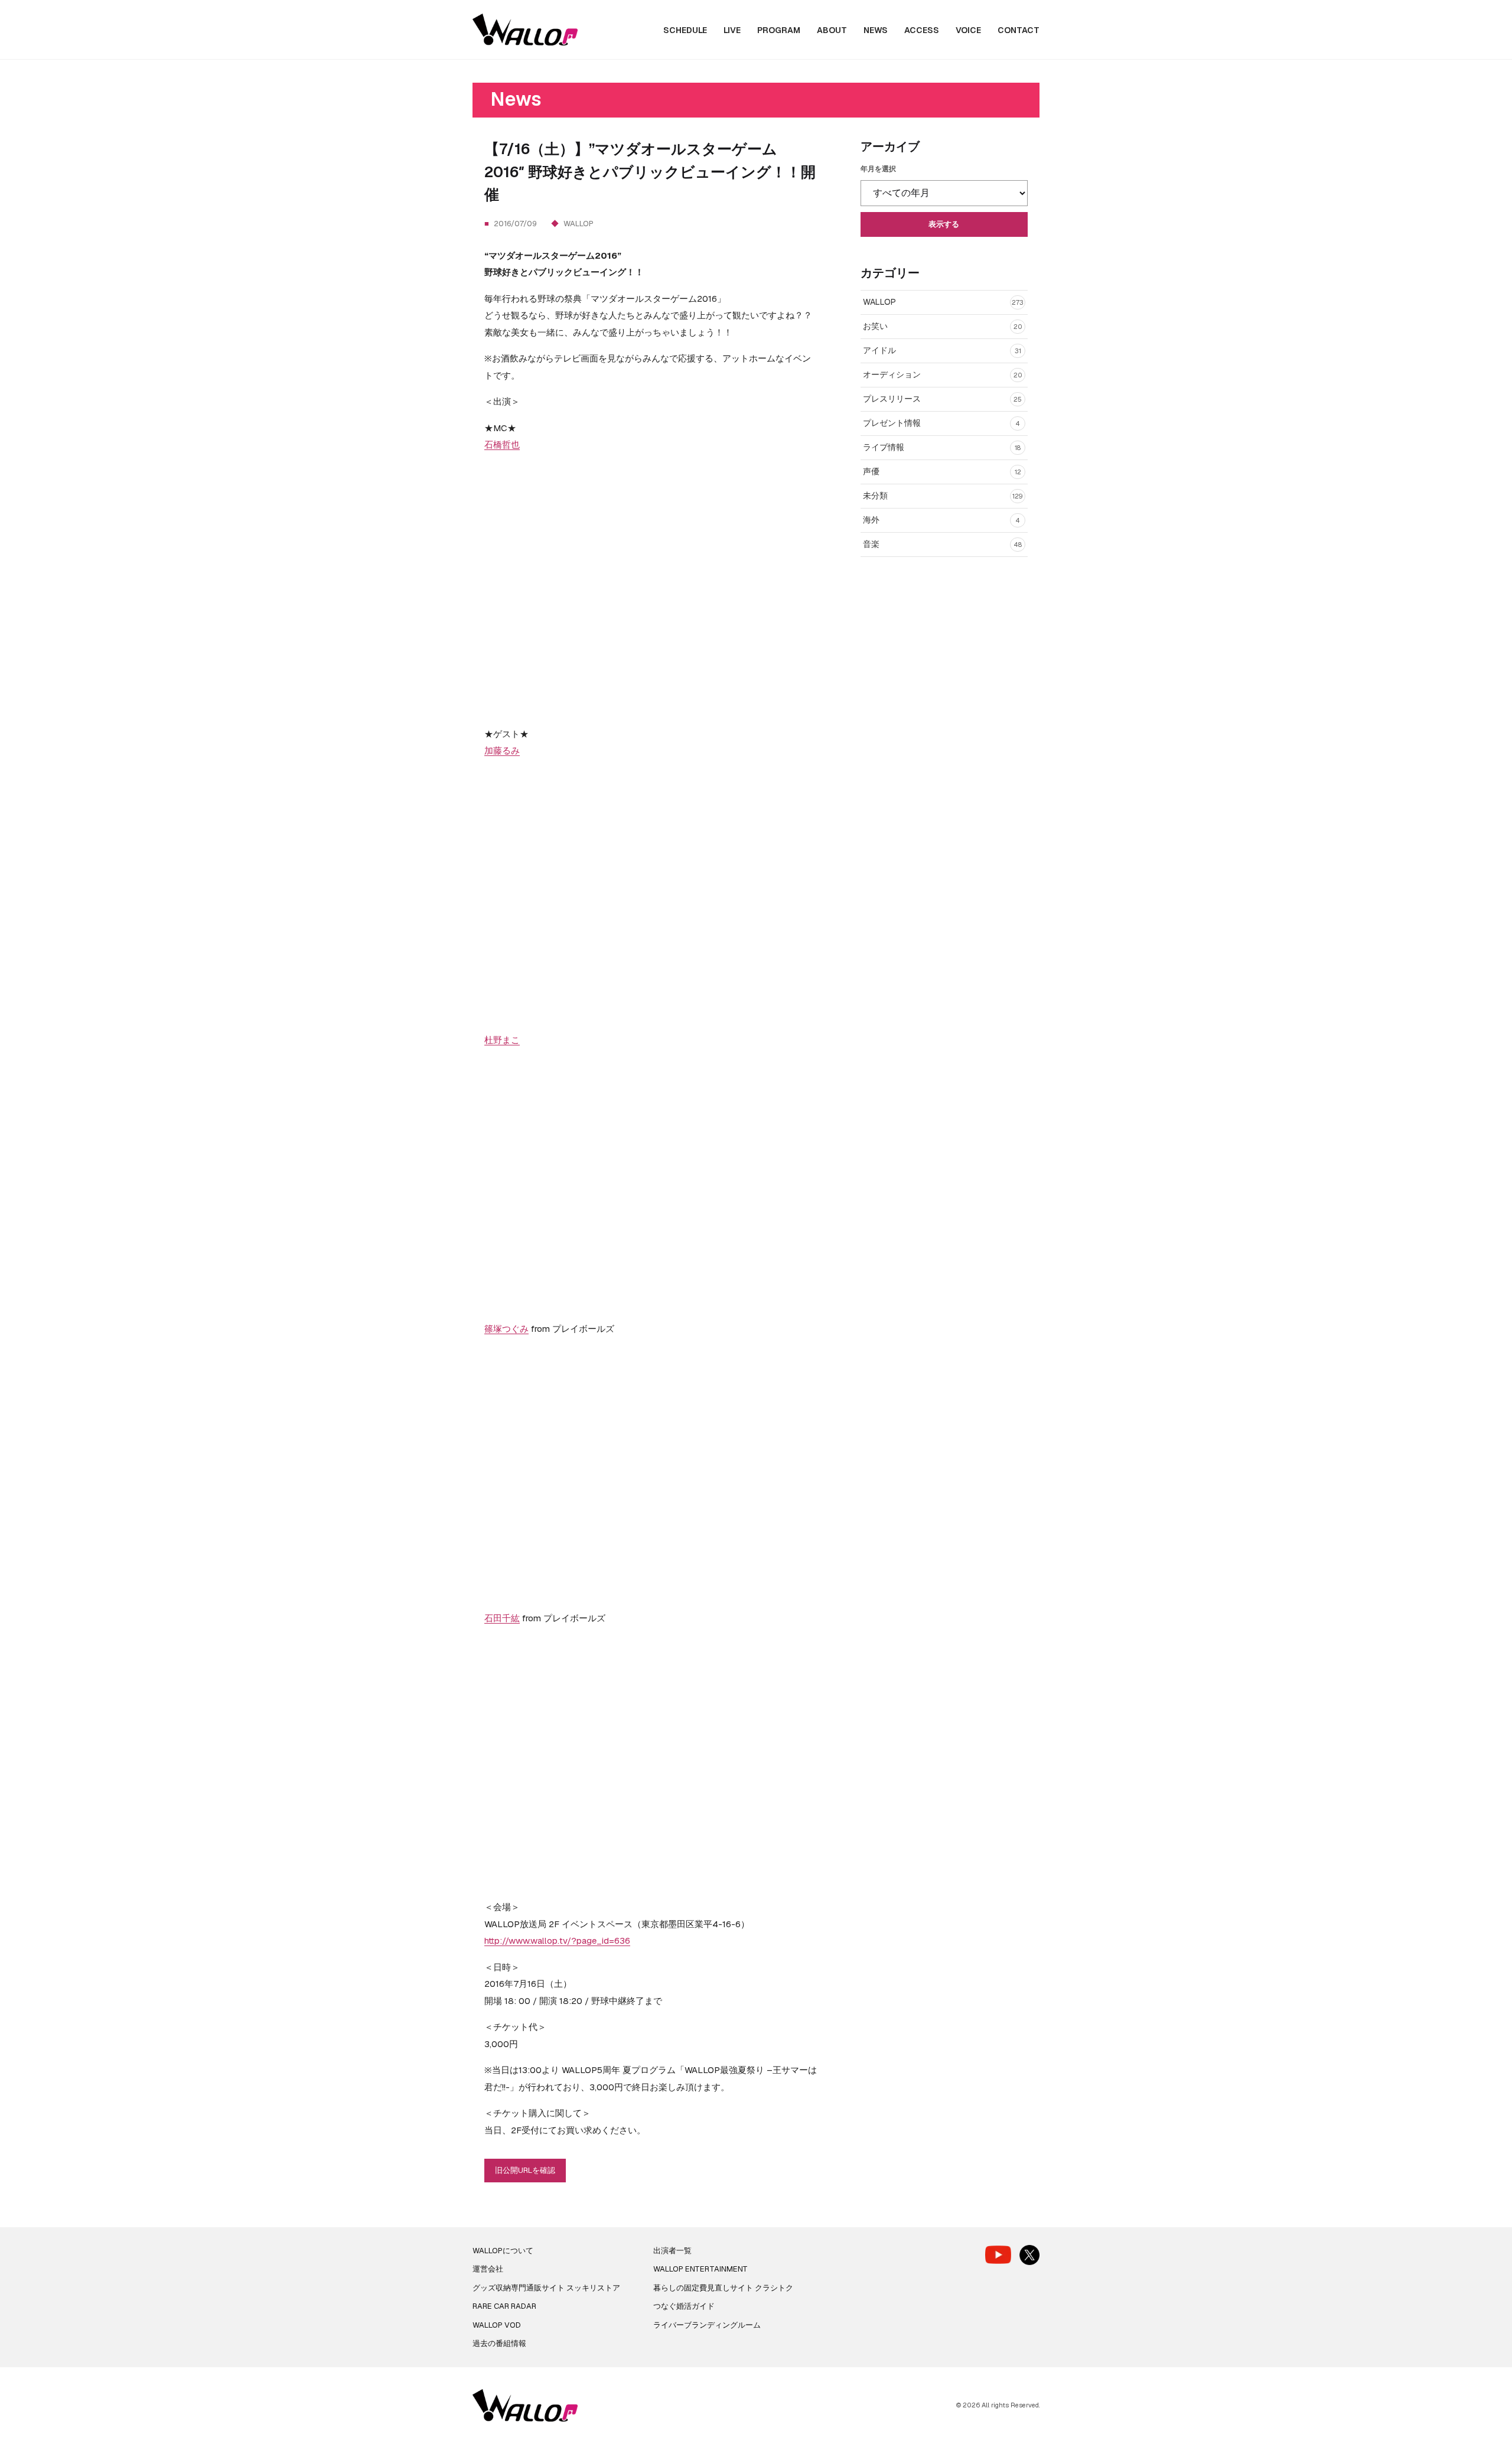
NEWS (876, 30)
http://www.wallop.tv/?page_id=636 (557, 1940)
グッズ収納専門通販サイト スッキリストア (546, 2288)
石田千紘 (502, 1618)
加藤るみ (502, 750)
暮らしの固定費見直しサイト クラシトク (723, 2288)
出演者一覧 (672, 2251)
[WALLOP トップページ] (525, 30)
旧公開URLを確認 (525, 2170)
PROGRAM (779, 30)
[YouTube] (998, 2255)
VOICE (968, 30)
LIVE (732, 30)
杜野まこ (502, 1040)
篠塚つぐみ (506, 1329)
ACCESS (922, 30)
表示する (944, 224)
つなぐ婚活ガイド (684, 2306)
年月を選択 (878, 169)
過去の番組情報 (499, 2343)
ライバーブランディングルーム (707, 2325)
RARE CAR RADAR (504, 2306)
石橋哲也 (502, 444)
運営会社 (488, 2269)
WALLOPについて (503, 2251)
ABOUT (832, 30)
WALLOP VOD (497, 2325)
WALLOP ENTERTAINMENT (700, 2269)
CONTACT (1019, 30)
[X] (1029, 2255)
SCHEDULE (685, 30)
